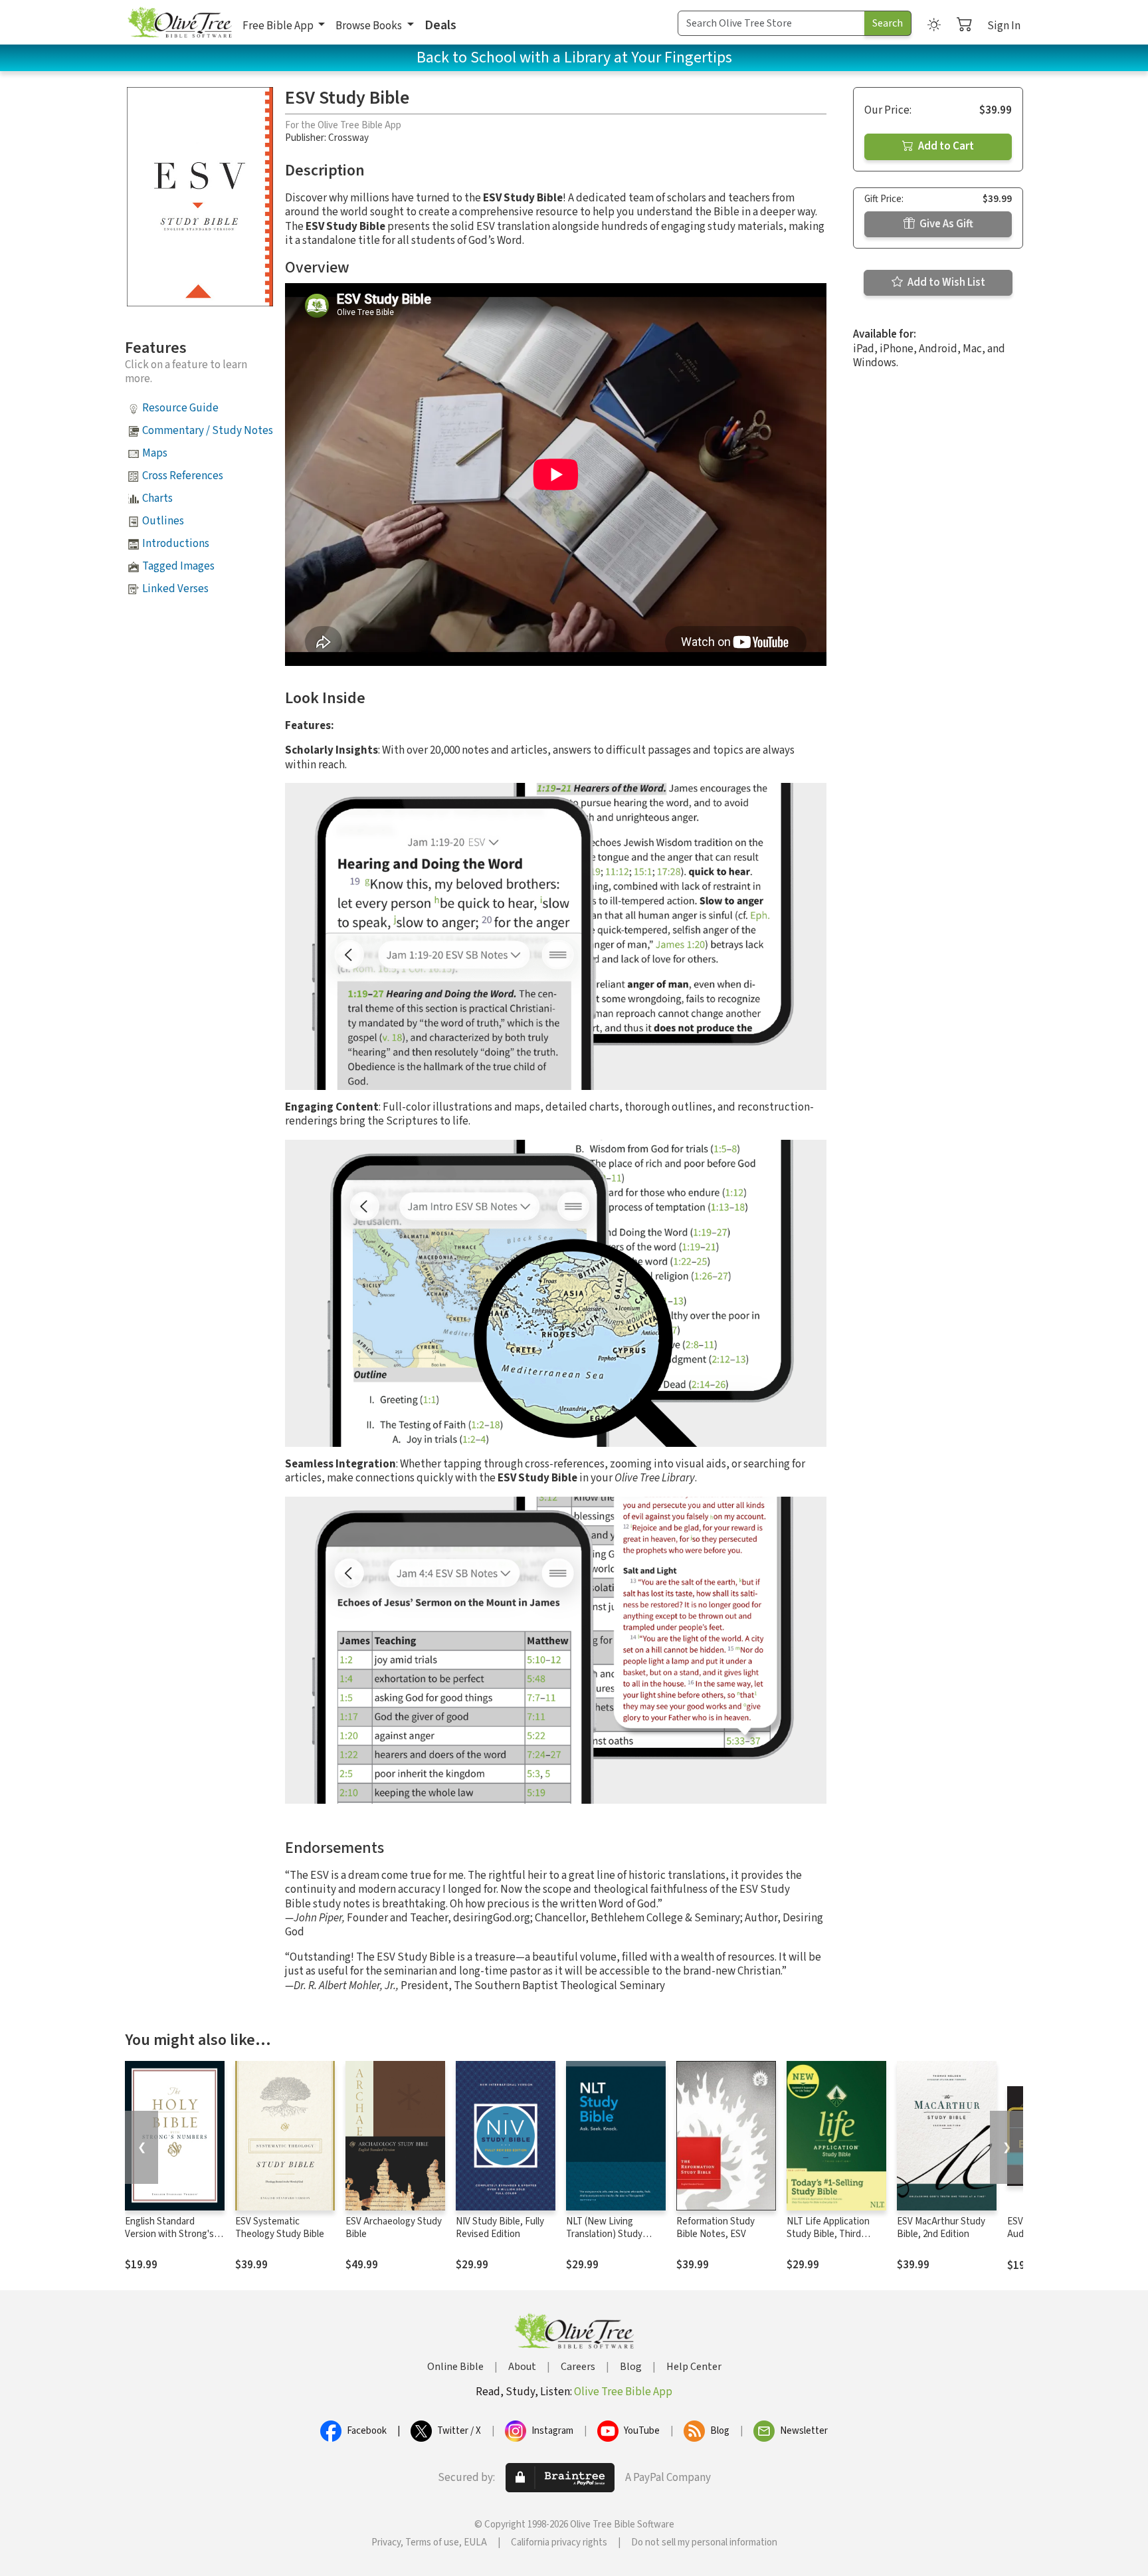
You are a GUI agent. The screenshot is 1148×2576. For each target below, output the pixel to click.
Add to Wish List (945, 282)
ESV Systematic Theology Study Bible (280, 2228)
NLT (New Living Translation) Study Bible (604, 2234)
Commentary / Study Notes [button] (208, 431)
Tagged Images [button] (178, 566)
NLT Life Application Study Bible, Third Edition (828, 2234)
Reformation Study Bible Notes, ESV (716, 2228)
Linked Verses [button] (175, 589)
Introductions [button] (176, 544)
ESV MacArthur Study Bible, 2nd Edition (941, 2228)
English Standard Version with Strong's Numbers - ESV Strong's (174, 2234)
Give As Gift (945, 224)
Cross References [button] (183, 476)
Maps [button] (155, 453)
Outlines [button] (163, 521)
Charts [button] (157, 498)
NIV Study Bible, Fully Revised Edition (500, 2228)
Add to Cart (945, 146)
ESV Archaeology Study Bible (394, 2228)
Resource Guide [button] (180, 408)
